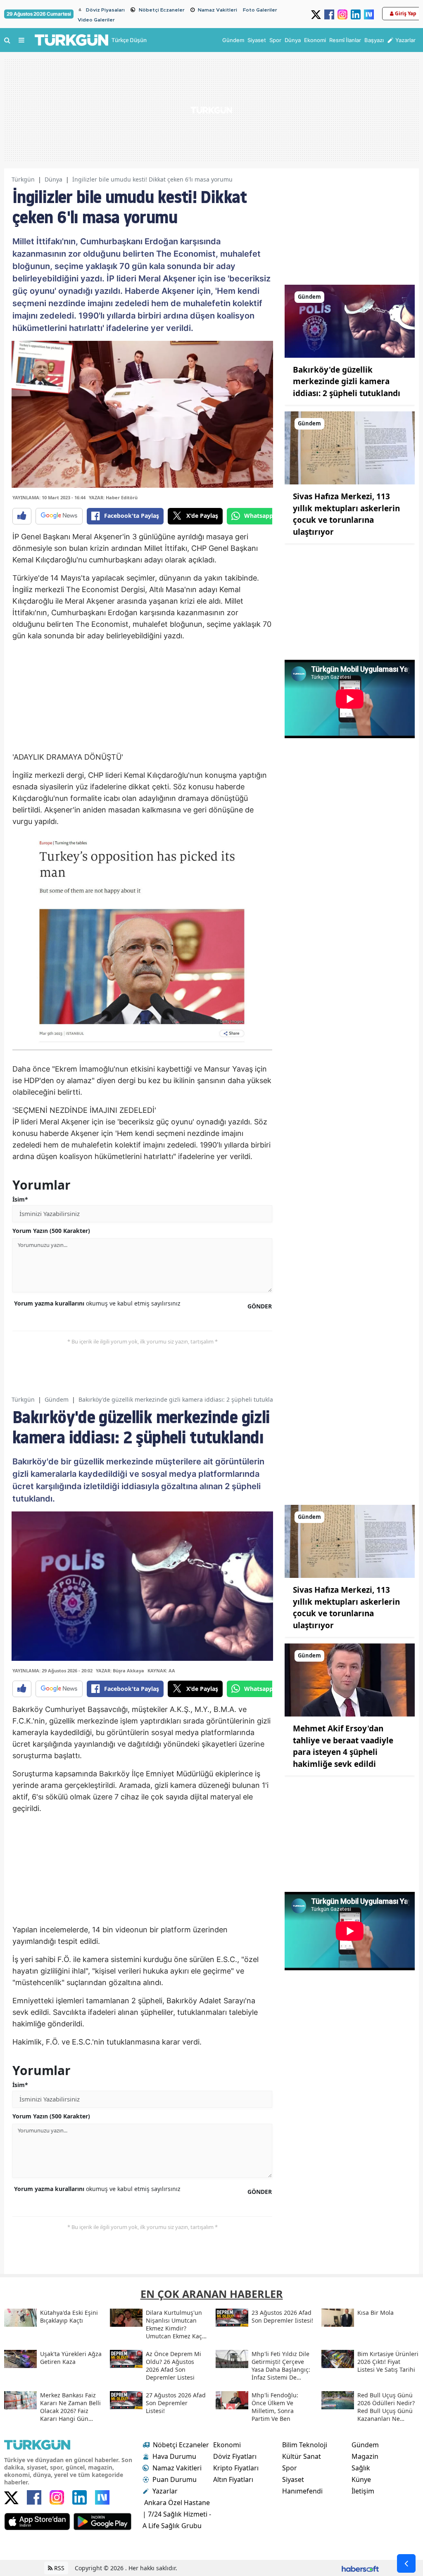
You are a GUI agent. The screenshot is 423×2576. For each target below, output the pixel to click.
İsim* (20, 1199)
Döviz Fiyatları (235, 2456)
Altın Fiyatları (233, 2479)
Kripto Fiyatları (236, 2468)
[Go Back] (406, 2563)
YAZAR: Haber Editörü (113, 497)
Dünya (53, 179)
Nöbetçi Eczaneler (162, 10)
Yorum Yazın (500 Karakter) (51, 1231)
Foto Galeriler (260, 10)
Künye (361, 2479)
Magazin (365, 2456)
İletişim (363, 2491)
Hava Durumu (174, 2456)
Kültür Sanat (302, 2456)
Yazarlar (165, 2491)
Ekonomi (227, 2445)
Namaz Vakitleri (217, 10)
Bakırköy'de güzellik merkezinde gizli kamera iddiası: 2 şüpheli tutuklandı (347, 381)
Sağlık (361, 2468)
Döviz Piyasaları (105, 10)
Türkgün (23, 179)
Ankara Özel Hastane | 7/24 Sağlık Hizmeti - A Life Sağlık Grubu (177, 2514)
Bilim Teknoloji (305, 2445)
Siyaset (293, 2479)
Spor (290, 2468)
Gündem (57, 1399)
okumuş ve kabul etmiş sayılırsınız (97, 1303)
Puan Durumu (175, 2479)
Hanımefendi (302, 2491)
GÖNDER (260, 1306)
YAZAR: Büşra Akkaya (120, 1671)
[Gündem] (350, 321)
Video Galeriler (96, 20)
